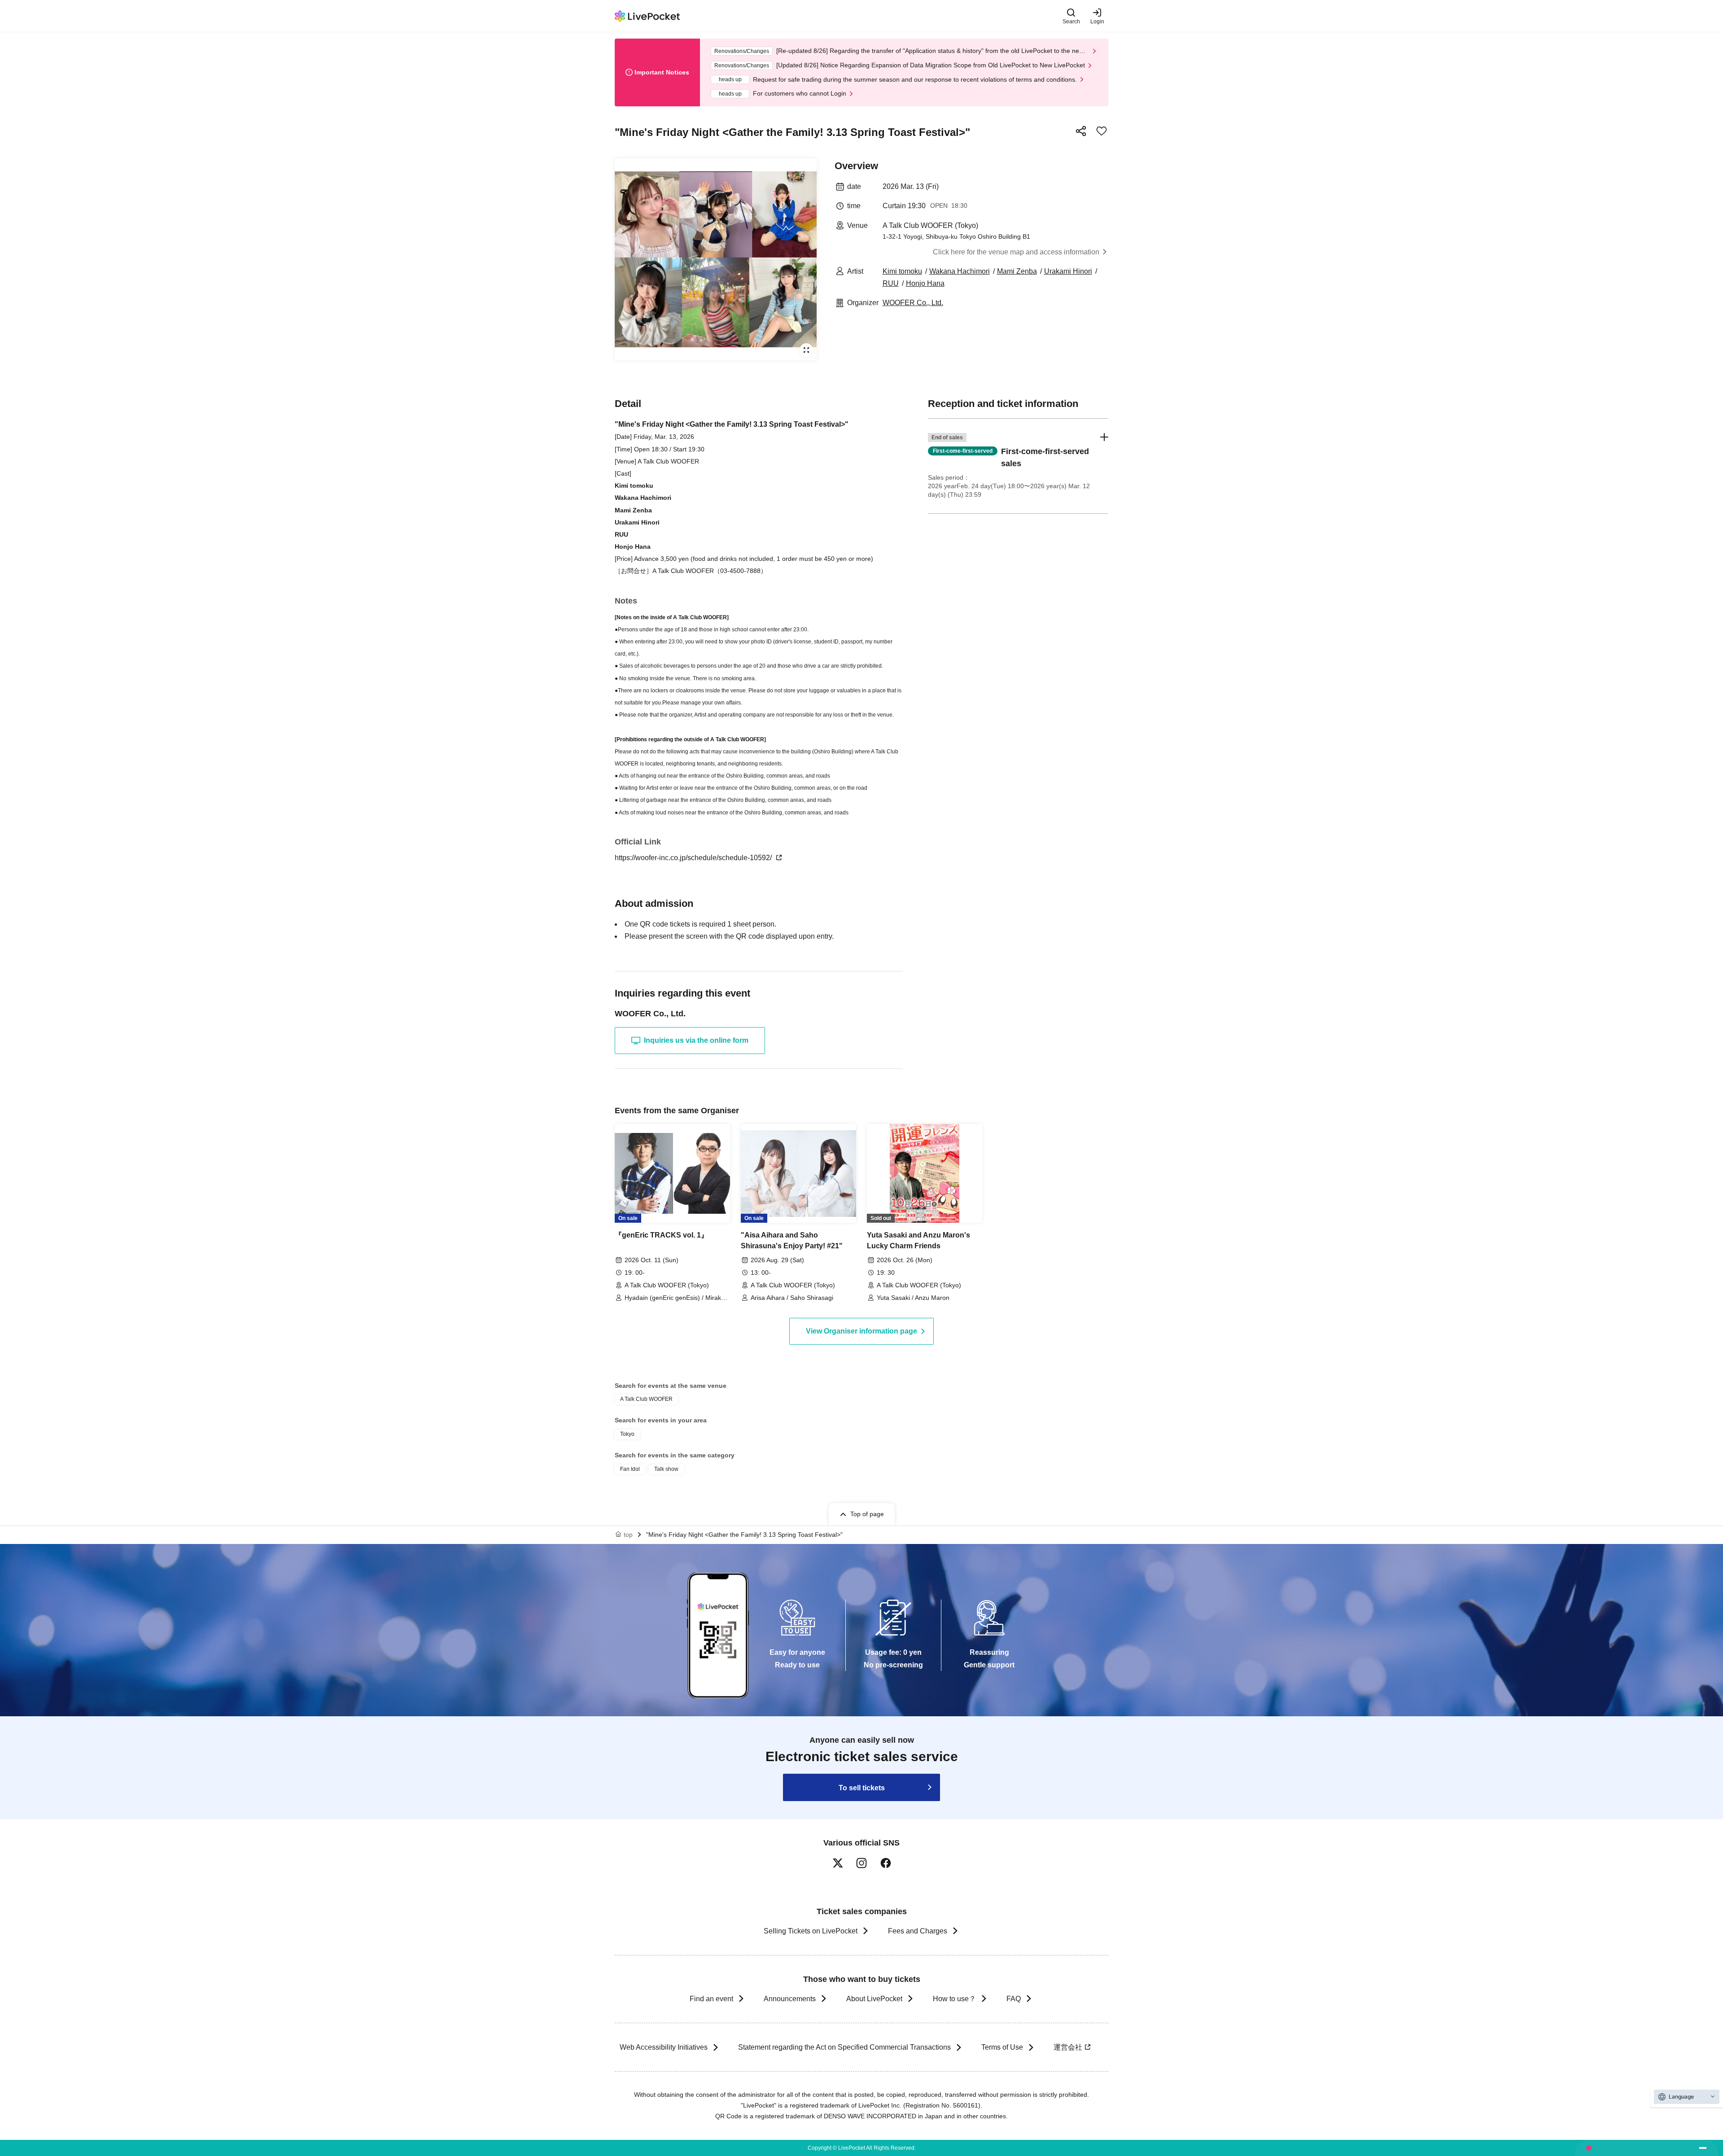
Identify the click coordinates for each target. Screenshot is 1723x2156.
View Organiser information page (861, 1331)
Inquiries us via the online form (696, 1040)
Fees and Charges (918, 1931)
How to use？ (954, 1999)
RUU (891, 283)
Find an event (711, 1999)
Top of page (867, 1514)
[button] (1018, 466)
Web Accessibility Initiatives (664, 2047)
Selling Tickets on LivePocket (811, 1931)
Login (1097, 21)
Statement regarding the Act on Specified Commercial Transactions (844, 2047)
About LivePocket (874, 1999)
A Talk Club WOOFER (646, 1399)
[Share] (1081, 131)
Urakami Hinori (1068, 271)
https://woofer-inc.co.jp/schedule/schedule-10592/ (694, 858)
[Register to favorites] (1102, 131)
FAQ (1014, 1999)
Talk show (666, 1469)
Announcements (790, 1999)
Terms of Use (1002, 2047)
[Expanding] (716, 259)
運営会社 (1068, 2047)
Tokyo (627, 1434)
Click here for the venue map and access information (1016, 252)
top (628, 1535)
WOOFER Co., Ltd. (913, 303)
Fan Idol (630, 1469)
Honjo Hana (925, 283)
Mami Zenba (1017, 271)
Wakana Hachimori (960, 271)
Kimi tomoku (902, 271)
